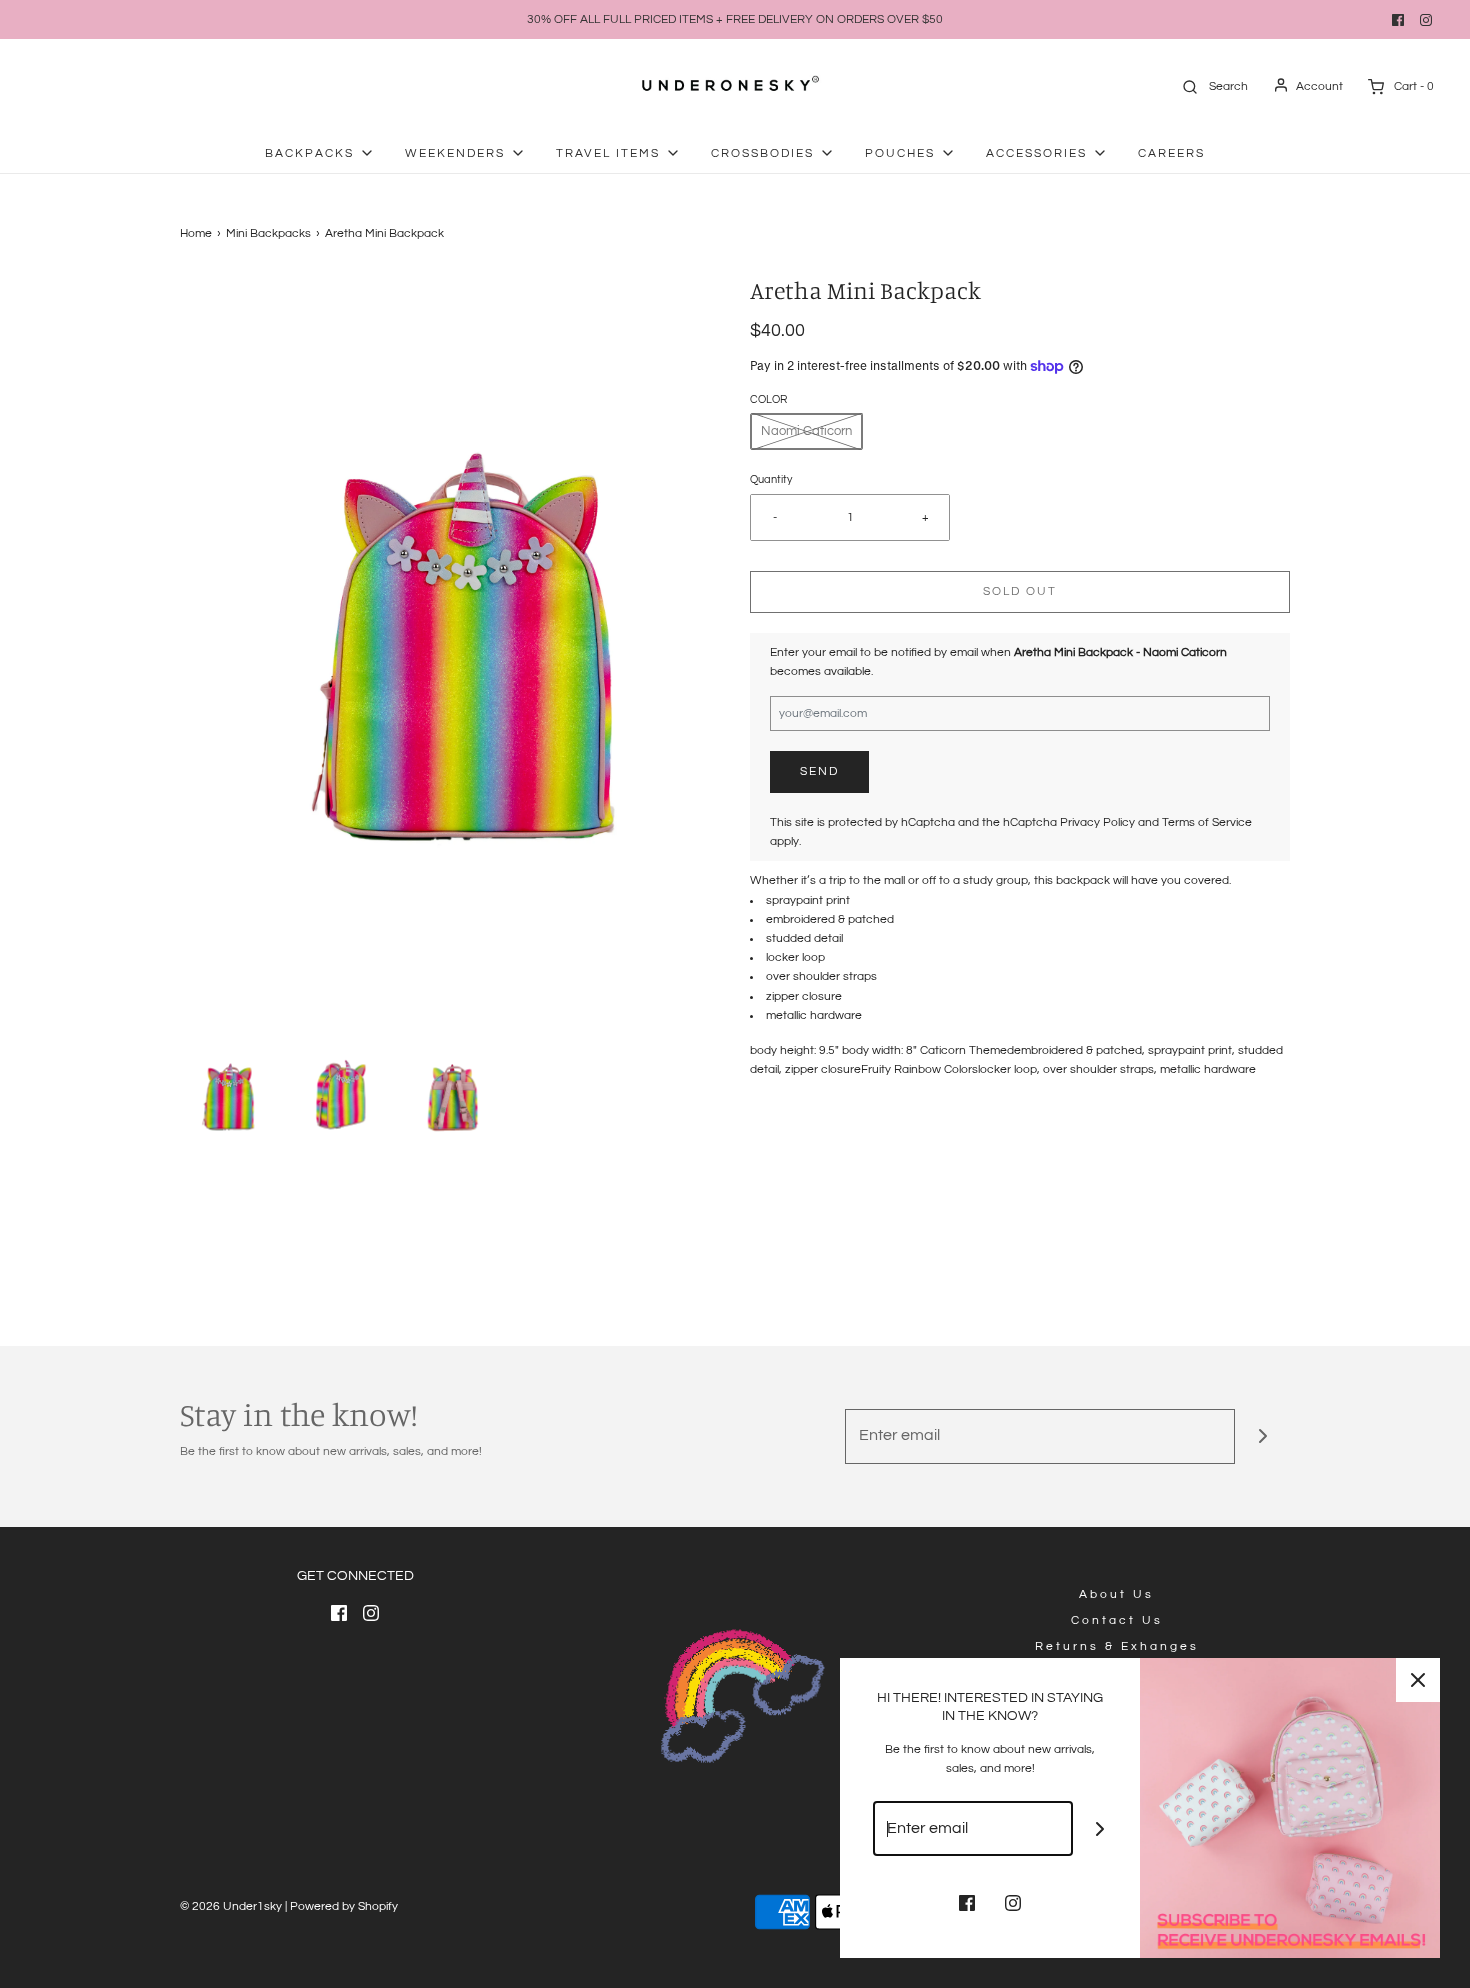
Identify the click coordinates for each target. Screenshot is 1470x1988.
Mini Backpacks (268, 233)
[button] (226, 1094)
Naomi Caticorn (806, 431)
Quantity (771, 479)
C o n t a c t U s (1115, 1620)
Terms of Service (1207, 822)
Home (196, 233)
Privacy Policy (1097, 822)
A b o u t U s (1115, 1594)
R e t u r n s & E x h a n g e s (1115, 1646)
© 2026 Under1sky (231, 1906)
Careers (1171, 153)
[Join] (1262, 1436)
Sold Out (1020, 591)
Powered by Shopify (344, 1906)
